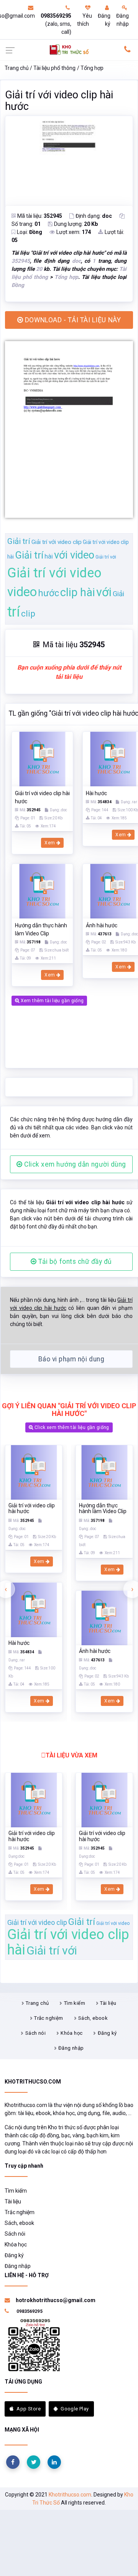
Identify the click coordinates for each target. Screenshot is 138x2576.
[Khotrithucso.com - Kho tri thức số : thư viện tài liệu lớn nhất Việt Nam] (69, 49)
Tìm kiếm (75, 2003)
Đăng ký (104, 20)
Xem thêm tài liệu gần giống (51, 1001)
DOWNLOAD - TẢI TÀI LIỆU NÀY (72, 320)
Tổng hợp (92, 68)
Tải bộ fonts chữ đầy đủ (74, 1261)
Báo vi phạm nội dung (71, 1359)
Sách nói (35, 2033)
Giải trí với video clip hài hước (59, 101)
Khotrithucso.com (70, 2495)
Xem (50, 843)
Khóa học (71, 2033)
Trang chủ (17, 68)
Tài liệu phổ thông (54, 68)
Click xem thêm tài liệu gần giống (71, 1427)
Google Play (75, 2409)
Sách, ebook (93, 2018)
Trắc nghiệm (48, 2018)
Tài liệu (108, 2003)
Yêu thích (85, 20)
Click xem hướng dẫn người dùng (74, 1164)
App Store (29, 2409)
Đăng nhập (122, 20)
